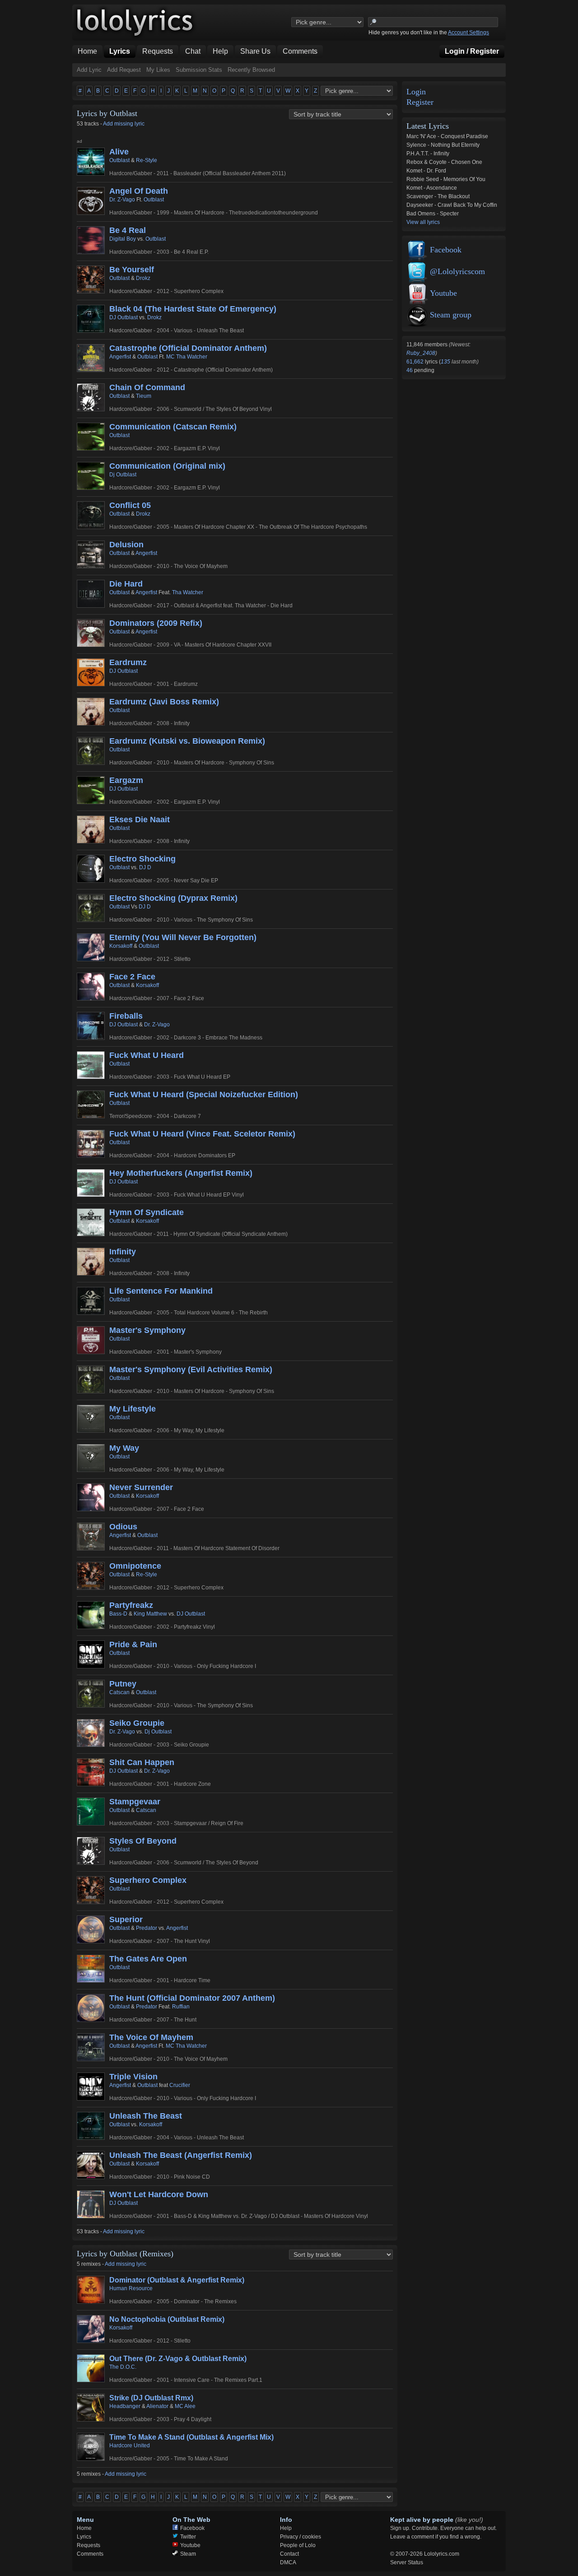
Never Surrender (141, 1487)
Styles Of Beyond (143, 1841)
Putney (123, 1684)
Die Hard (126, 584)
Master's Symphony (147, 1330)
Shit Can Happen (142, 1762)
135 (445, 362)
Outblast (119, 160)
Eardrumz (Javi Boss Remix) (164, 702)
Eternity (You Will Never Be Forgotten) (183, 937)
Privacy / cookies (301, 2537)
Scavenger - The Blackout (438, 196)
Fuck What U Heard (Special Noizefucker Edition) (204, 1095)
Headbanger (125, 2406)
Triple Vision (133, 2077)
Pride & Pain (133, 1644)
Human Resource (131, 2288)
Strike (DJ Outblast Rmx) (151, 2398)
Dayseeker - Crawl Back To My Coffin (452, 205)
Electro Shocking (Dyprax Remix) (173, 898)
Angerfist (120, 357)
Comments (90, 2554)
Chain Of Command (147, 387)
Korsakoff (121, 946)
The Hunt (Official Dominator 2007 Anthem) (192, 1998)
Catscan (119, 1692)
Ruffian (181, 2007)
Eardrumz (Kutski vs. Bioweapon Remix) (187, 741)
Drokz (143, 278)
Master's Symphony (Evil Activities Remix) (191, 1370)
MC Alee (185, 2406)
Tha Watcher (188, 592)
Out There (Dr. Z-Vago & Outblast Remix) (178, 2359)
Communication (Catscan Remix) (173, 427)
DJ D (145, 867)
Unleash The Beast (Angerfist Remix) (181, 2155)
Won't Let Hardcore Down (159, 2194)
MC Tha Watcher (187, 357)
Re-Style (147, 160)
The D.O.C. (123, 2367)
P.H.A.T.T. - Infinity (428, 154)
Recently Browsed (251, 70)
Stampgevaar (135, 1802)
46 (410, 370)
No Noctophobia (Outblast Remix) (167, 2319)
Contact (289, 2554)
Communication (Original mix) (167, 466)
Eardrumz (128, 662)
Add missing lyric (124, 124)
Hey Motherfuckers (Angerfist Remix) (181, 1173)
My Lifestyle (133, 1409)
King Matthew (150, 1614)
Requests (89, 2545)
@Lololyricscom (457, 271)
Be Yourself (132, 270)
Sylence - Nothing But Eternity (443, 145)
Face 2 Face (132, 977)
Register (420, 102)
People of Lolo (298, 2545)
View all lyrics (423, 222)
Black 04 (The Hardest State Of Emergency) (193, 309)
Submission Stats (199, 70)
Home (84, 2528)
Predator (147, 1928)
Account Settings (468, 33)
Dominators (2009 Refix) (156, 623)
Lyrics (84, 2537)
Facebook (446, 250)
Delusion (126, 545)
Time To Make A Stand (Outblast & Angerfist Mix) (191, 2437)
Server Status (407, 2562)
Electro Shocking (142, 859)
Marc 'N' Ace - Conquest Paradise (447, 136)
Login (416, 92)
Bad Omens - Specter (433, 214)
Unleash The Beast (146, 2116)
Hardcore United (130, 2446)
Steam (188, 2554)
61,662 (416, 362)
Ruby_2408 (421, 353)
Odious (123, 1527)
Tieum (144, 396)
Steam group (451, 315)
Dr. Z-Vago (122, 200)
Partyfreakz (131, 1605)
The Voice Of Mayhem (151, 2037)
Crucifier (180, 2085)
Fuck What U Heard (147, 1055)
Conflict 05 (130, 505)
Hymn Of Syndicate (147, 1212)
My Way (124, 1448)
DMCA (288, 2562)
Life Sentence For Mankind (161, 1291)
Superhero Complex (148, 1880)
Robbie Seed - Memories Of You (446, 179)
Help (286, 2528)
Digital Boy (123, 239)
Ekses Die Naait (140, 820)
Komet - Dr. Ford (426, 171)
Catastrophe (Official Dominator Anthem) (188, 348)
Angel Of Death (139, 191)
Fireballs (126, 1016)
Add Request (124, 70)
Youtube (443, 293)
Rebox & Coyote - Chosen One (444, 162)
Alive (119, 152)
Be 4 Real (128, 230)
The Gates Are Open (148, 1959)
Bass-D (118, 1614)
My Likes (158, 70)
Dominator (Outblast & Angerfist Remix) (177, 2280)
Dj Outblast (123, 475)
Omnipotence (135, 1566)
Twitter (188, 2537)
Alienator (157, 2406)
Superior (126, 1919)
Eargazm (126, 780)
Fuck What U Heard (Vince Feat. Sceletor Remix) (202, 1134)
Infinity (123, 1252)
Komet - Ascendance (432, 188)
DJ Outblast (124, 317)
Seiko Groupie (137, 1723)
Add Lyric (89, 70)
